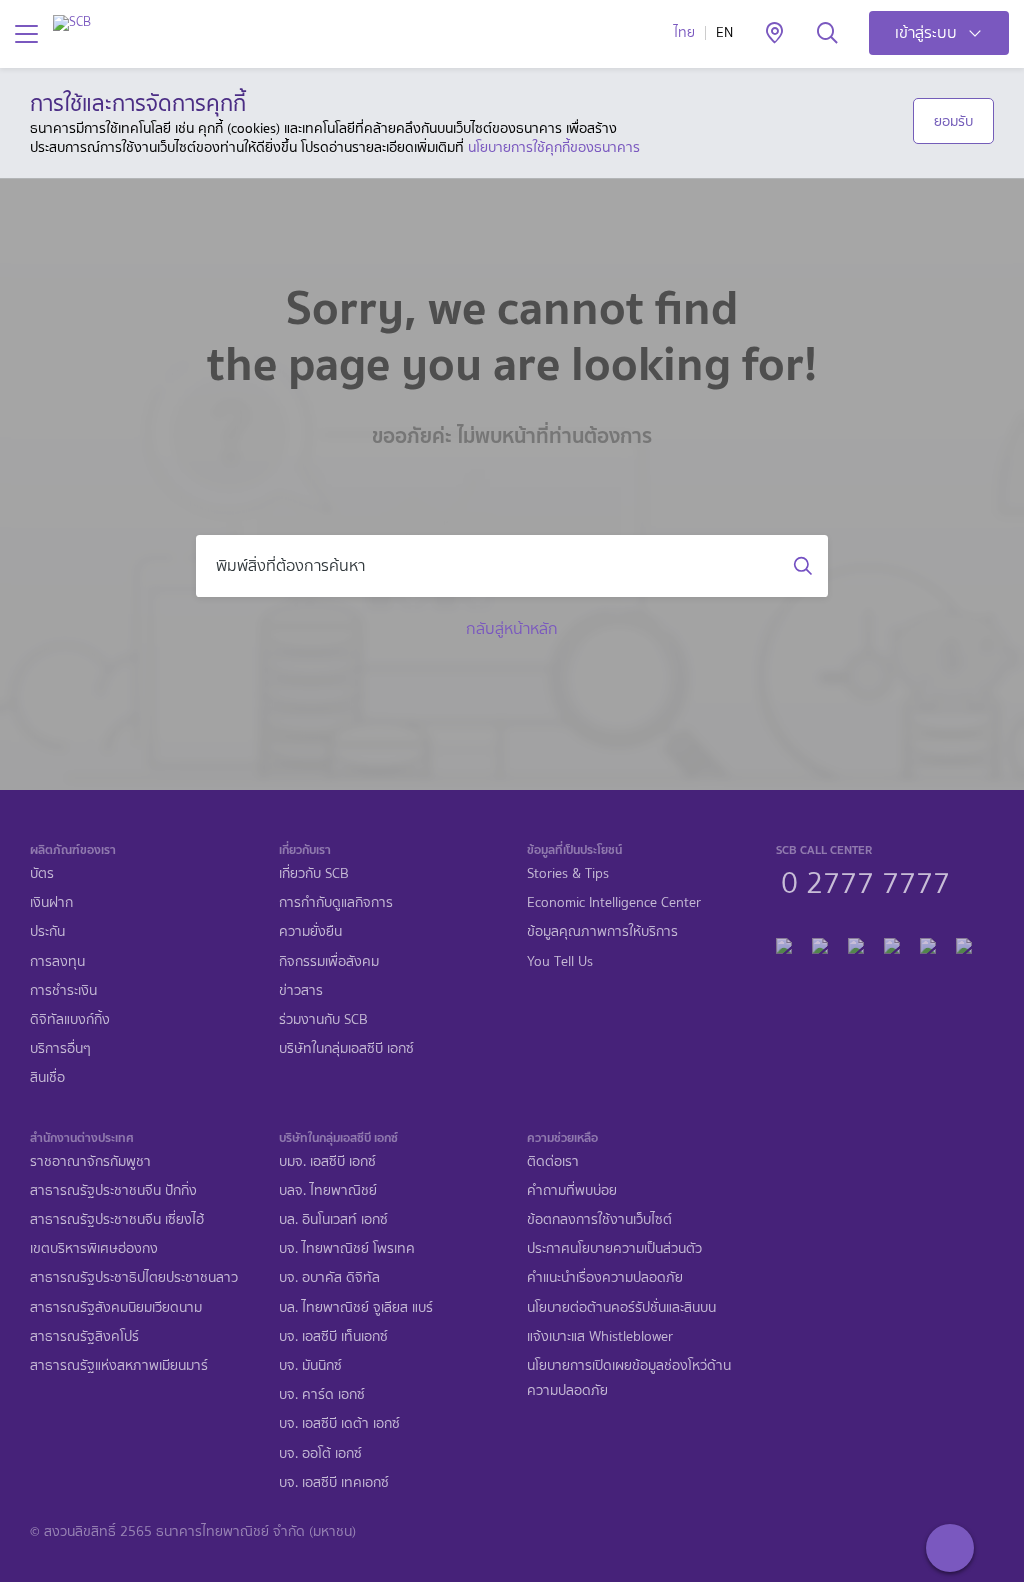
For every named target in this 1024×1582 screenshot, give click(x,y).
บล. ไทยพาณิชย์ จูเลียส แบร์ (356, 1307)
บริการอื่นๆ (60, 1048)
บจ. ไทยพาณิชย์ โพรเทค (347, 1248)
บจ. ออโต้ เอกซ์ (320, 1453)
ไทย (684, 32)
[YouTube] (892, 943)
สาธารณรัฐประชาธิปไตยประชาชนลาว (134, 1277)
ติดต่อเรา (553, 1161)
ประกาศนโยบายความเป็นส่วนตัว (614, 1248)
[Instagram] (964, 943)
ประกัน (47, 931)
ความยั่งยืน (310, 931)
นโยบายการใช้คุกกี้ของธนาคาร (554, 147)
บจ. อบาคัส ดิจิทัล (329, 1277)
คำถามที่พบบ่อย (572, 1190)
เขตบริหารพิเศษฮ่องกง (94, 1248)
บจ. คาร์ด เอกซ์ (322, 1394)
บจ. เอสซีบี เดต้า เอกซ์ (339, 1423)
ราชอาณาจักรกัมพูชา (90, 1161)
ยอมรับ (953, 121)
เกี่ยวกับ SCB (314, 873)
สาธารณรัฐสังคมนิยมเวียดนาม (116, 1307)
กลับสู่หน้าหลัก (512, 628)
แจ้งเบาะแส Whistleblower (600, 1336)
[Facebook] (784, 943)
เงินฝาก (51, 902)
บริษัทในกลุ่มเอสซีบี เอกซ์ (346, 1048)
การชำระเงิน (63, 990)
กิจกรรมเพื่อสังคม (329, 961)
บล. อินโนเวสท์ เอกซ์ (333, 1219)
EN (724, 32)
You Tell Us (560, 961)
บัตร (42, 873)
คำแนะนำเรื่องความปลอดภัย (605, 1277)
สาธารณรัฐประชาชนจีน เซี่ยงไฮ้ (117, 1219)
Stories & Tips (568, 873)
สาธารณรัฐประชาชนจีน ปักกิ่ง (113, 1190)
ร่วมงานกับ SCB (323, 1019)
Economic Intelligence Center (614, 902)
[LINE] (820, 943)
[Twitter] (928, 943)
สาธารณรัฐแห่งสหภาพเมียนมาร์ (119, 1365)
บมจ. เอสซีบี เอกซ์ (327, 1161)
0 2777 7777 (865, 880)
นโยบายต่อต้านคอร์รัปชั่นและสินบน (621, 1307)
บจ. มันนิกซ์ (310, 1365)
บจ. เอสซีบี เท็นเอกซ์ (333, 1336)
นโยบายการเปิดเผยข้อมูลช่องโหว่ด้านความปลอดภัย (629, 1378)
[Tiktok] (856, 943)
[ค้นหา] (827, 34)
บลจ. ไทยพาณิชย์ (328, 1190)
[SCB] (72, 22)
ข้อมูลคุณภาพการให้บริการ (602, 931)
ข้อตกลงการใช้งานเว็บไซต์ (599, 1219)
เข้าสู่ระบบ (926, 32)
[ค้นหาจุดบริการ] (774, 34)
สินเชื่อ (47, 1077)
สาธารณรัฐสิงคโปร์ (84, 1336)
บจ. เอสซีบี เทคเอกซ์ (334, 1482)
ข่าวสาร (301, 990)
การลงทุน (57, 961)
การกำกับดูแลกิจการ (336, 902)
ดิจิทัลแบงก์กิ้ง (70, 1019)
